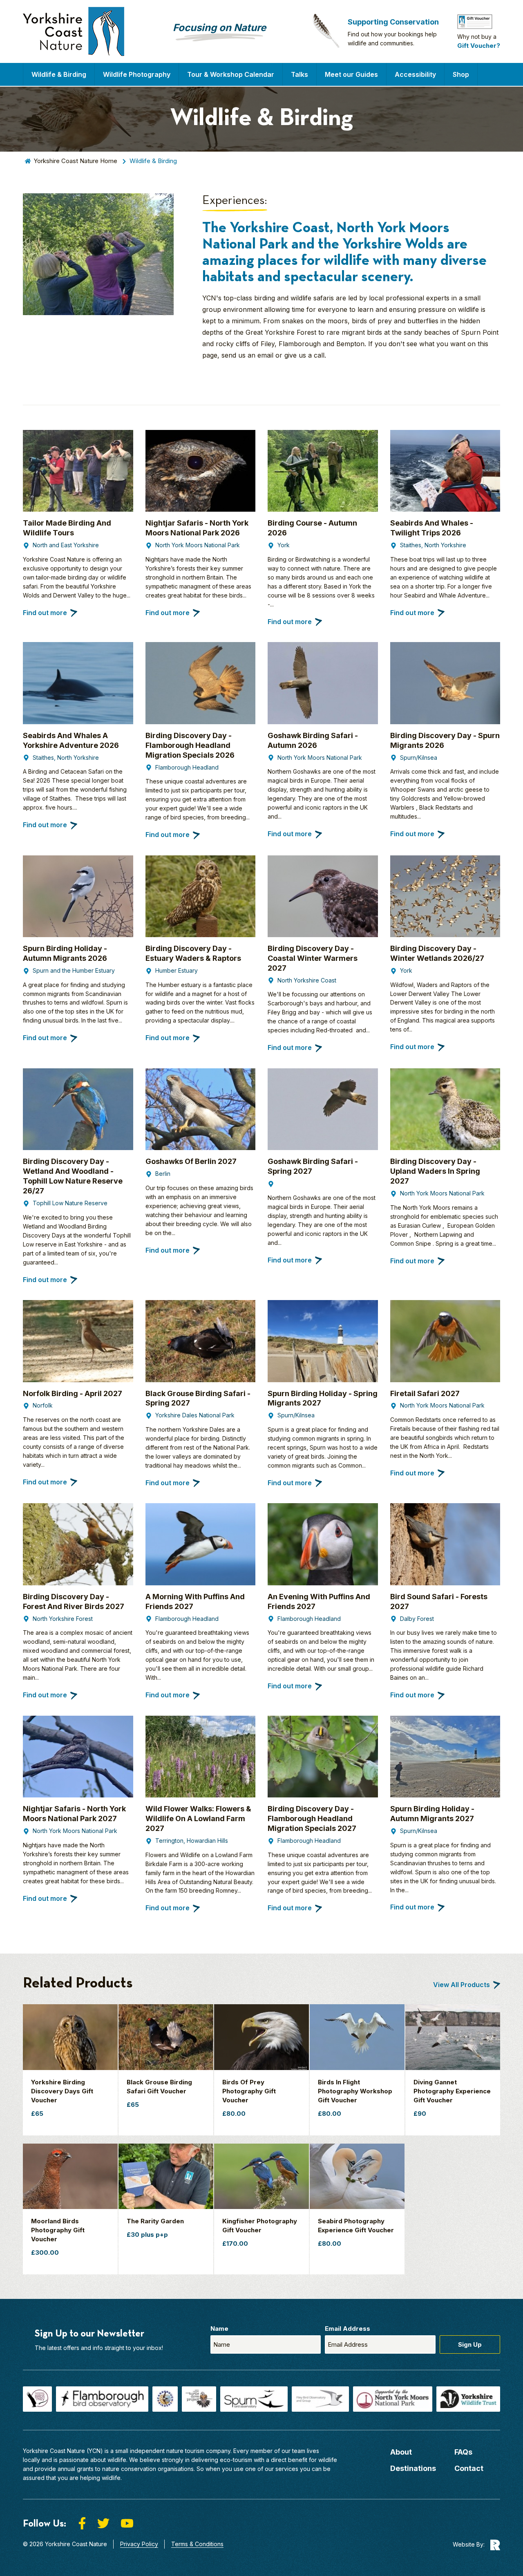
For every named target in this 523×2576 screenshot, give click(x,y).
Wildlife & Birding (59, 74)
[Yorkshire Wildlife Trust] (468, 2399)
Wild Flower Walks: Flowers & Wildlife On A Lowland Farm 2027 (198, 1818)
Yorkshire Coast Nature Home (75, 161)
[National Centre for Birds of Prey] (37, 2399)
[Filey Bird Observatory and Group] (321, 2399)
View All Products (462, 1985)
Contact (469, 2468)
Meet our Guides (351, 74)
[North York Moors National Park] (393, 2399)
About (401, 2452)
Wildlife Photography (137, 74)
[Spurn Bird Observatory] (254, 2399)
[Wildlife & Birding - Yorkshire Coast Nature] (74, 31)
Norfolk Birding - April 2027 (73, 1393)
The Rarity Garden (155, 2221)
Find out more (45, 613)
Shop (461, 74)
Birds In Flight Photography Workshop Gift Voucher (355, 2091)
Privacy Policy (139, 2544)
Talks (299, 74)
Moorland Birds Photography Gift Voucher (58, 2230)
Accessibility (415, 74)
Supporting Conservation (393, 22)
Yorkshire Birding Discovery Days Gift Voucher (62, 2091)
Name (219, 2329)
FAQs (463, 2452)
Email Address (348, 2329)
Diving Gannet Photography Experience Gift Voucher (452, 2091)
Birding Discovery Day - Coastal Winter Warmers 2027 (313, 958)
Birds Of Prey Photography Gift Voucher (249, 2091)
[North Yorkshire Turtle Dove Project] (199, 2399)
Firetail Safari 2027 (425, 1393)
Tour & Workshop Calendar (231, 74)
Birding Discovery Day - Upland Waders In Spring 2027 (435, 1171)
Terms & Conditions (197, 2544)
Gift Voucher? (479, 46)
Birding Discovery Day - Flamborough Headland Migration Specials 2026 (190, 745)
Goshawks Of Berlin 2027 (191, 1161)
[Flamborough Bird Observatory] (102, 2399)
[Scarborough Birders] (165, 2399)
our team (293, 2451)
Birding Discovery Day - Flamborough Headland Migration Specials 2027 (312, 1818)
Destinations (413, 2468)
